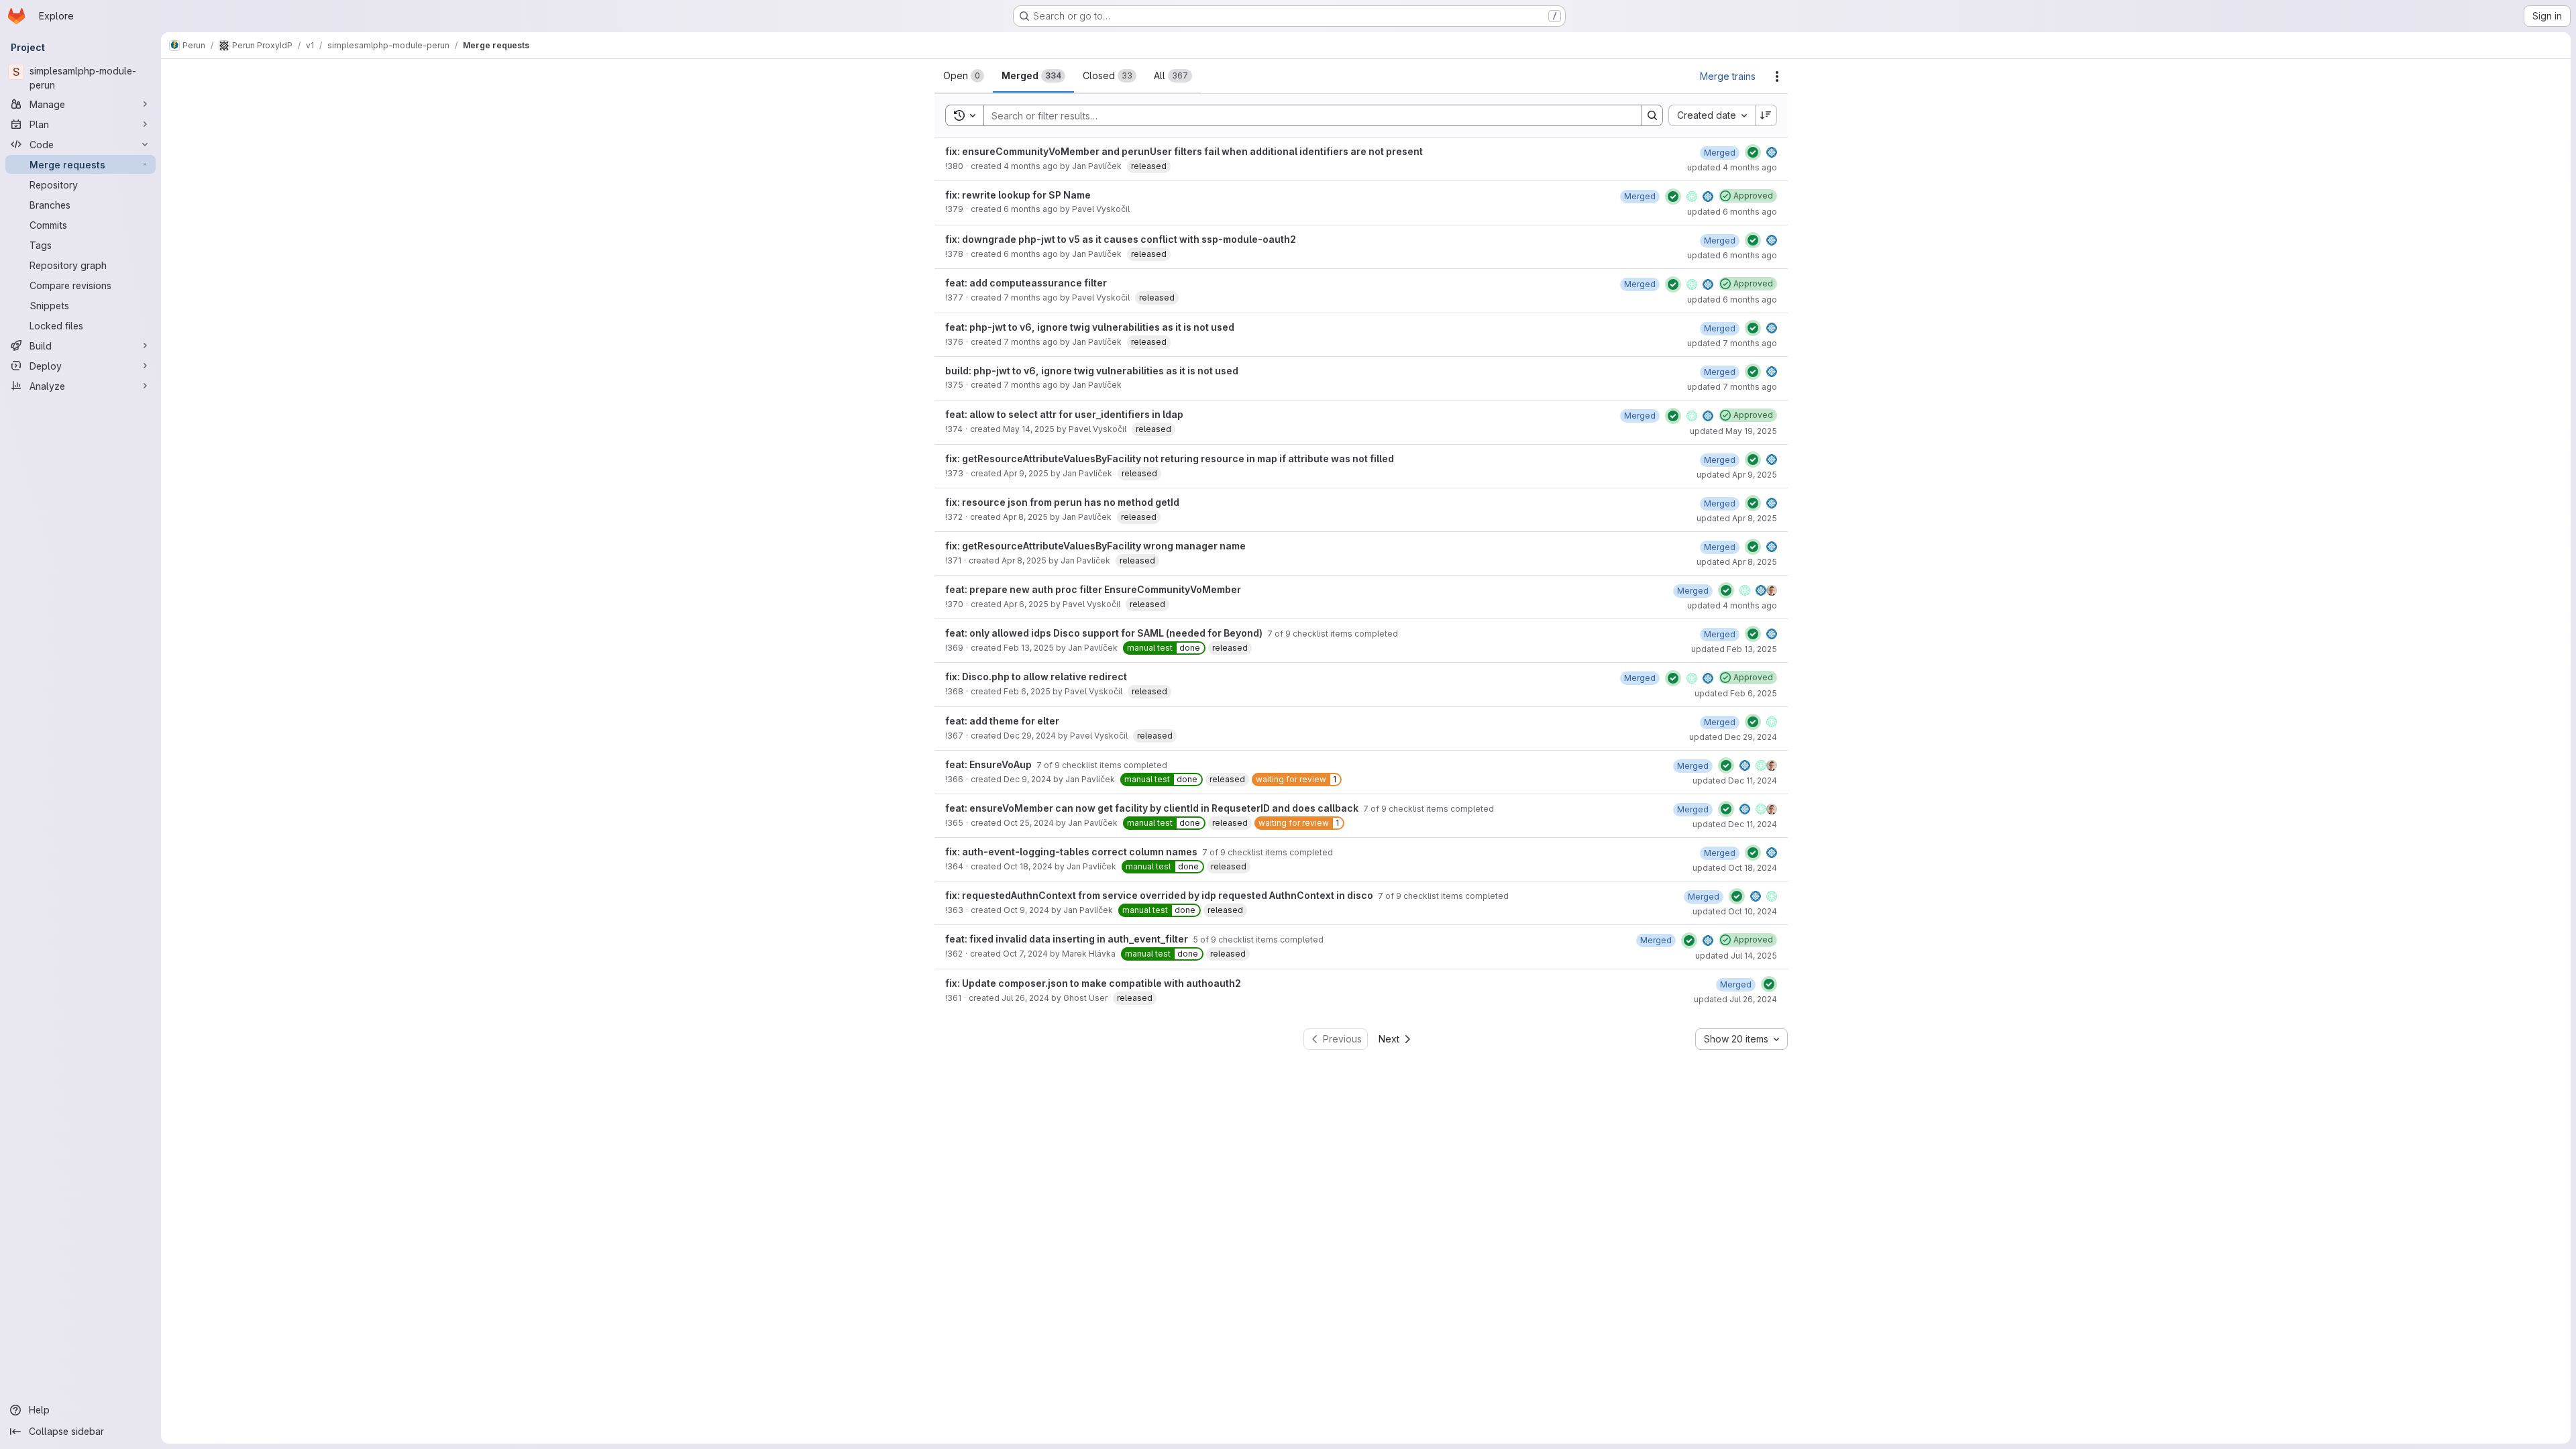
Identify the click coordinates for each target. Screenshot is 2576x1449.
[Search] (1652, 115)
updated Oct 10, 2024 (1735, 911)
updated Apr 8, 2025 (1737, 518)
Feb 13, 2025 (1029, 648)
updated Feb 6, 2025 (1736, 693)
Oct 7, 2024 (1025, 954)
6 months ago (1031, 209)
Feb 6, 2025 (1027, 691)
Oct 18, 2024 (1028, 866)
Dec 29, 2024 (1030, 736)
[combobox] (1712, 115)
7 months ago (1031, 298)
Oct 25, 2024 (1029, 823)
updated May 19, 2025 (1733, 431)
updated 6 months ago (1732, 212)
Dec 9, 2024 (1027, 779)
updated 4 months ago (1732, 167)
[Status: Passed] (1753, 152)
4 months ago (1031, 166)
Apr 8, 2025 (1025, 517)
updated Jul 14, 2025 (1736, 956)
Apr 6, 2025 (1026, 604)
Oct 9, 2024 (1026, 910)
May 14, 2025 (1029, 429)
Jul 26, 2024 (1025, 998)
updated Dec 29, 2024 (1733, 737)
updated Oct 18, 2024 (1735, 868)
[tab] (964, 76)
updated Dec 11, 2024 (1735, 781)
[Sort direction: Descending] (1766, 115)
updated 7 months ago (1732, 343)
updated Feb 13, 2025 (1734, 649)
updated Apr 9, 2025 (1737, 475)
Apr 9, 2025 (1026, 473)
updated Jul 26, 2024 (1735, 999)
